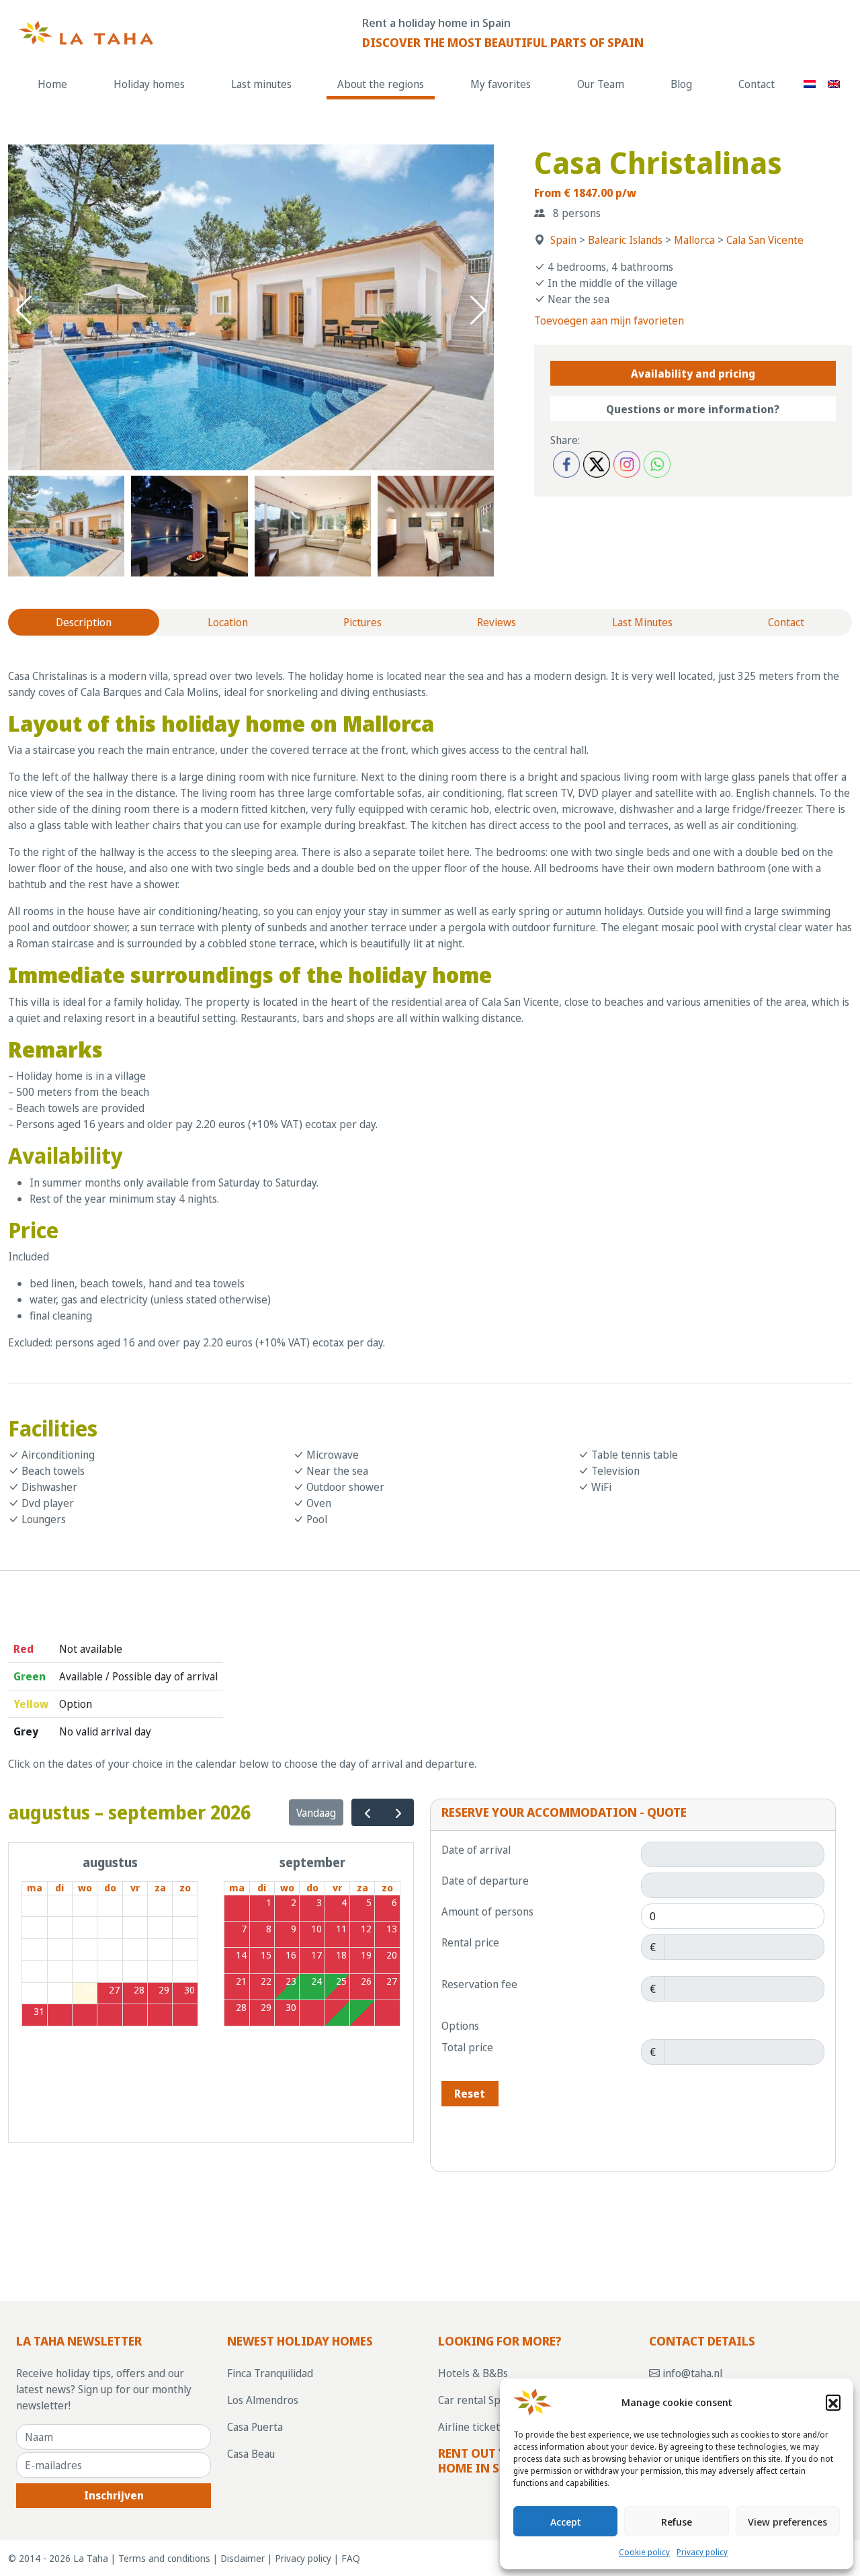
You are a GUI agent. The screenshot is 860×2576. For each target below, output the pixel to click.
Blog (681, 84)
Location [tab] (228, 622)
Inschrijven (114, 2495)
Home (52, 84)
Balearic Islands (625, 240)
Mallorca (694, 240)
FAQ (351, 2558)
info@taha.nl (691, 2373)
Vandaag (316, 1813)
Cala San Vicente (765, 240)
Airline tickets (471, 2427)
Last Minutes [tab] (642, 622)
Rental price (470, 1942)
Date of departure (485, 1881)
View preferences (787, 2522)
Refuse (677, 2522)
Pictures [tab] (362, 622)
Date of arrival (476, 1850)
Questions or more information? (693, 409)
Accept (566, 2522)
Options (460, 2026)
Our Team (601, 84)
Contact (757, 84)
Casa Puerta (255, 2427)
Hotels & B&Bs (473, 2373)
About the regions (381, 84)
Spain (563, 240)
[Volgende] (398, 1812)
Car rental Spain (476, 2400)
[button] (833, 2402)
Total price (467, 2047)
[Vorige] (367, 1812)
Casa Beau (251, 2454)
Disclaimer (243, 2558)
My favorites (501, 84)
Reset (470, 2094)
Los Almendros (263, 2400)
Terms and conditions (164, 2558)
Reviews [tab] (497, 622)
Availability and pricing (693, 374)
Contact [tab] (786, 622)
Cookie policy (644, 2552)
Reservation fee (479, 1984)
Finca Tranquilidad (270, 2373)
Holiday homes (149, 84)
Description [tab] (84, 622)
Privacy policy (702, 2552)
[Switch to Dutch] (810, 84)
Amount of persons (487, 1912)
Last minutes (261, 84)
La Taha (91, 2558)
